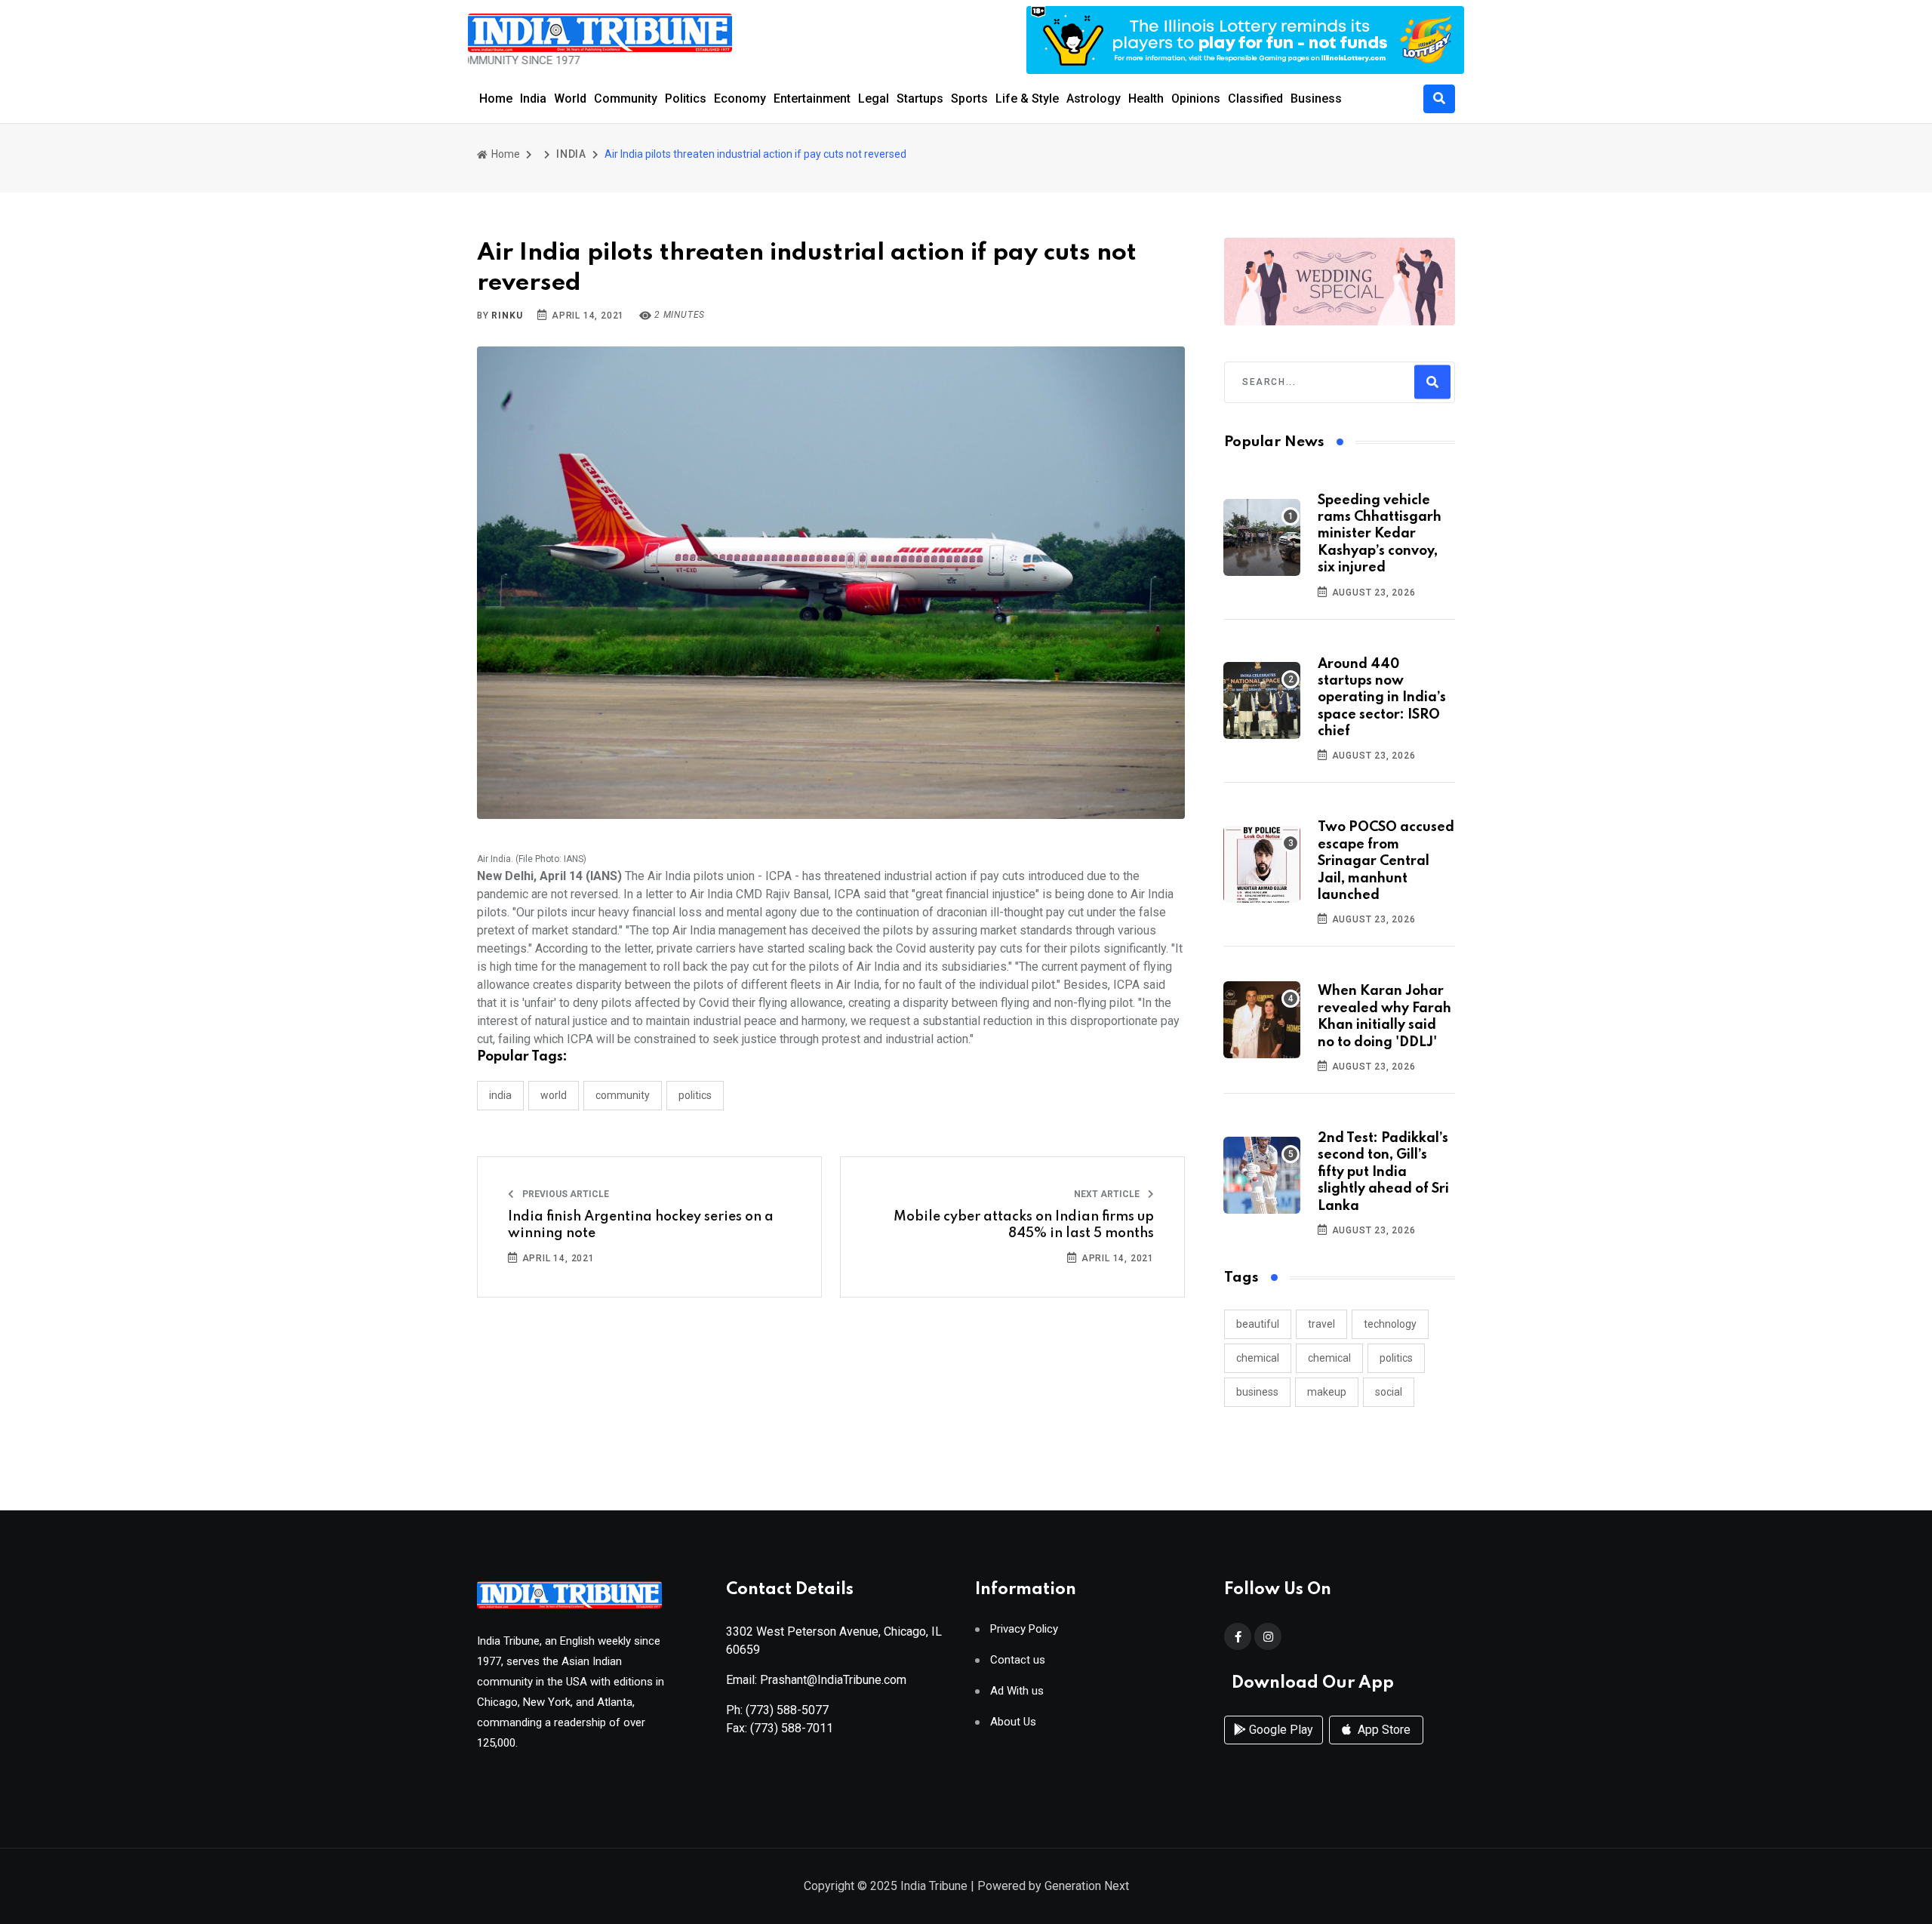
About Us (1013, 1722)
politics (1396, 1358)
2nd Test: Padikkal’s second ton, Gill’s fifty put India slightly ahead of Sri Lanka (1383, 1172)
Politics (686, 99)
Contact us (1018, 1660)
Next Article (1108, 1194)
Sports (969, 99)
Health (1146, 99)
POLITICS (695, 1095)
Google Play (1280, 1730)
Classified (1255, 99)
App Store (1383, 1730)
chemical (1258, 1358)
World (570, 99)
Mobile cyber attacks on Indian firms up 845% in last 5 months (1024, 1225)
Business (1316, 99)
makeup (1327, 1392)
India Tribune (934, 1886)
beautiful (1258, 1324)
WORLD (554, 1095)
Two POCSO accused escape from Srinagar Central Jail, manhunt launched (1386, 861)
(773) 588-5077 (787, 1710)
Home (496, 99)
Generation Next (1087, 1886)
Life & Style (1027, 99)
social (1389, 1392)
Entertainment (812, 99)
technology (1390, 1324)
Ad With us (1017, 1691)
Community (626, 99)
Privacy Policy (1024, 1629)
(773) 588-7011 (792, 1728)
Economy (740, 99)
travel (1321, 1324)
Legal (874, 99)
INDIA (571, 154)
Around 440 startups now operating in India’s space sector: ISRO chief (1382, 698)
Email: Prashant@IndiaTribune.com (816, 1680)
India (533, 99)
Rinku (507, 316)
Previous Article (565, 1194)
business (1257, 1392)
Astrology (1094, 99)
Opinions (1196, 99)
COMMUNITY (623, 1095)
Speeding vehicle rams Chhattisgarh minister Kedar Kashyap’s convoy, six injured (1380, 534)
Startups (920, 99)
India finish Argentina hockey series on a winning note (641, 1225)
